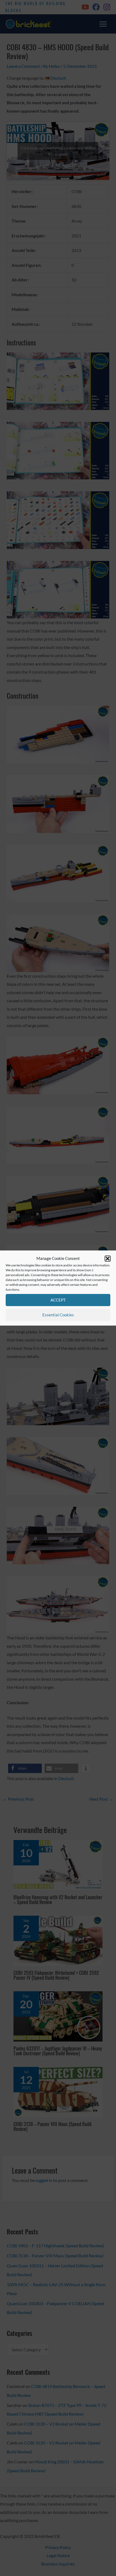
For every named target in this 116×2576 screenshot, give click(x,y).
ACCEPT (58, 1300)
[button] (108, 1259)
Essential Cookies (58, 1315)
